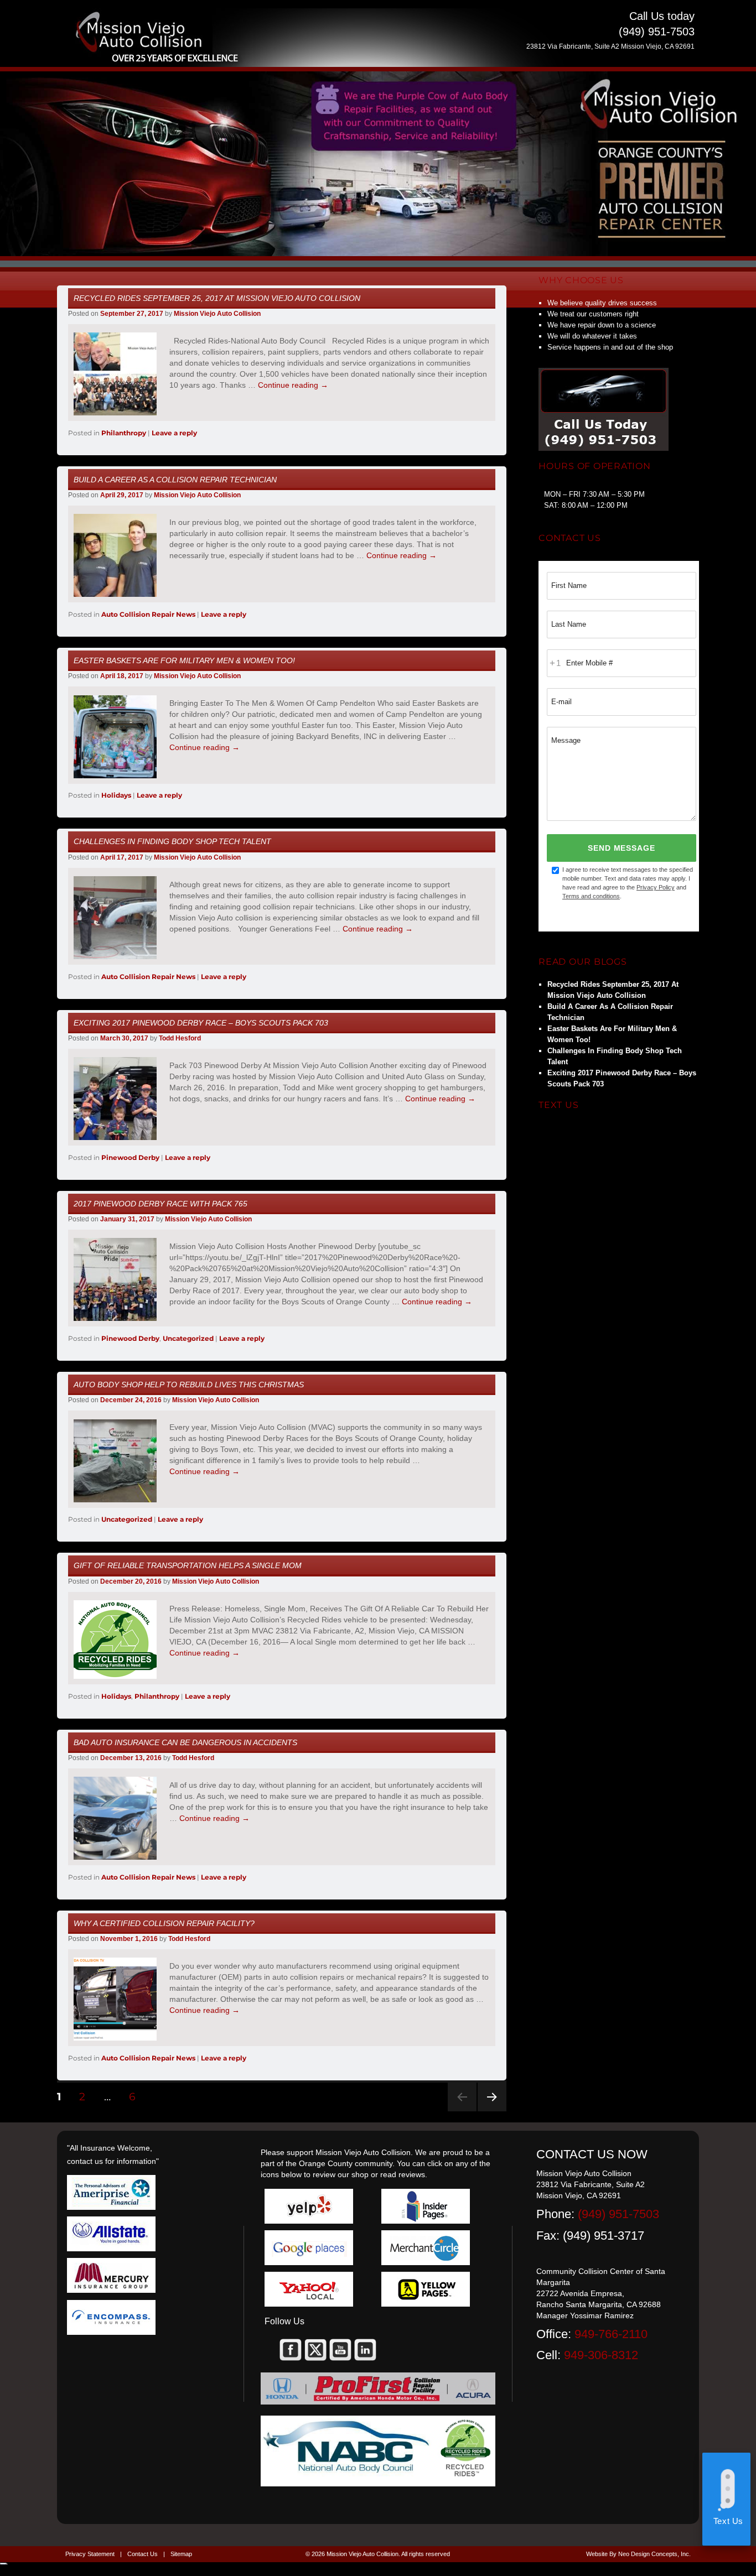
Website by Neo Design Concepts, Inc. (638, 2554)
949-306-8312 (601, 2355)
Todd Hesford (180, 1038)
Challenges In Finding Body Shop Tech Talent (172, 841)
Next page (492, 2111)
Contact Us (143, 2554)
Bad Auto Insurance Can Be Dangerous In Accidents (185, 1742)
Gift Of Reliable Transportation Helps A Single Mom (188, 1565)
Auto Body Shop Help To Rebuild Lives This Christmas (189, 1385)
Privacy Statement (90, 2554)
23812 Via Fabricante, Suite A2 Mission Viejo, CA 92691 (610, 46)
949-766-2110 (611, 2334)
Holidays (116, 795)
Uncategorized (188, 1338)
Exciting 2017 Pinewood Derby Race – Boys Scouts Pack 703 (201, 1023)
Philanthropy (124, 433)
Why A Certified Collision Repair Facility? (164, 1923)
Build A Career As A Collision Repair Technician (175, 480)
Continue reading (293, 385)
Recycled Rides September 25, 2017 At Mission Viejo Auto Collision (217, 298)
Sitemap (181, 2554)
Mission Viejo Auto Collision (217, 314)
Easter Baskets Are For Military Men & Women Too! (184, 660)
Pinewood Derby (130, 1157)
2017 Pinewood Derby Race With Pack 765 (160, 1204)
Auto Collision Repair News (148, 614)
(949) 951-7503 (618, 2214)
